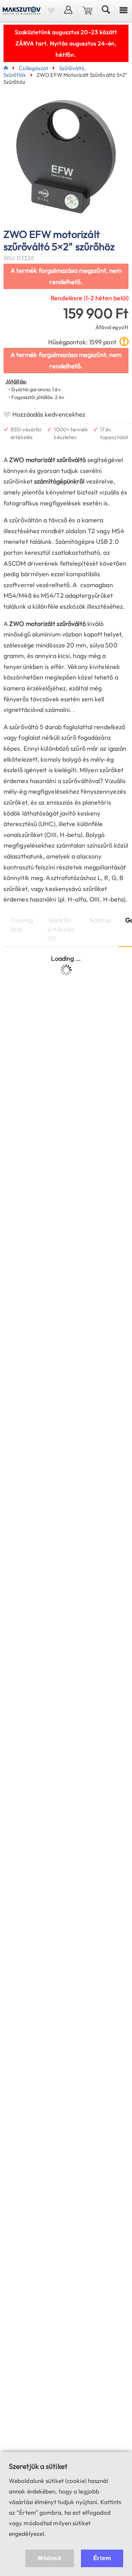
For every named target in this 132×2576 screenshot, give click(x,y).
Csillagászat (33, 68)
